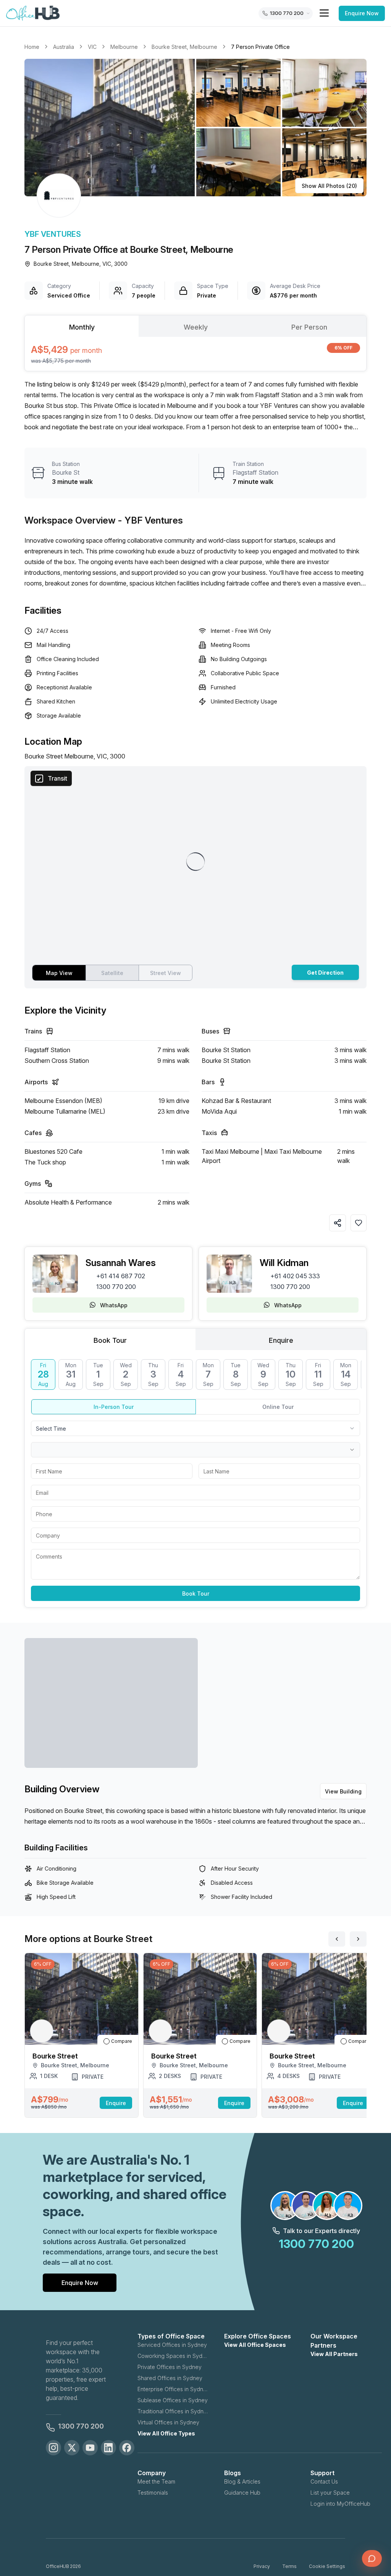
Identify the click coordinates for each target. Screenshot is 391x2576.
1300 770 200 (116, 1287)
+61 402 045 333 (295, 1276)
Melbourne (124, 47)
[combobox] (195, 1428)
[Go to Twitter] (72, 2448)
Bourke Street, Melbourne (184, 47)
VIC (92, 47)
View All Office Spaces (255, 2345)
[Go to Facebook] (127, 2448)
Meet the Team (156, 2481)
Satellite (112, 973)
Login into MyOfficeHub (340, 2504)
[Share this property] (338, 1223)
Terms (289, 2566)
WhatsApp (114, 1305)
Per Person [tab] (309, 327)
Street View (166, 973)
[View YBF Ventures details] (59, 196)
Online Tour (278, 1407)
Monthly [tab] (82, 327)
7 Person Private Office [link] (260, 47)
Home (32, 47)
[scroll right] (358, 1939)
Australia (64, 47)
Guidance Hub (242, 2493)
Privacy (262, 2566)
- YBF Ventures (150, 520)
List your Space (330, 2493)
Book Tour (196, 1594)
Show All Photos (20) (329, 186)
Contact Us (324, 2481)
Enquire (116, 2103)
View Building (343, 1791)
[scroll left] (337, 1939)
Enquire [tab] (281, 1340)
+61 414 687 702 (121, 1276)
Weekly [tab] (196, 327)
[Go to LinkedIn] (108, 2448)
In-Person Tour (114, 1407)
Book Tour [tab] (110, 1340)
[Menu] (324, 13)
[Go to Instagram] (53, 2448)
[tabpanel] (195, 354)
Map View (59, 973)
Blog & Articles (242, 2481)
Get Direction (325, 973)
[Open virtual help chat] (372, 2558)
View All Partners (334, 2354)
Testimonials (153, 2493)
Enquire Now (362, 13)
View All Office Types (166, 2433)
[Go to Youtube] (90, 2448)
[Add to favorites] (359, 1223)
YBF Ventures (53, 234)
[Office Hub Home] (33, 13)
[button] (195, 128)
